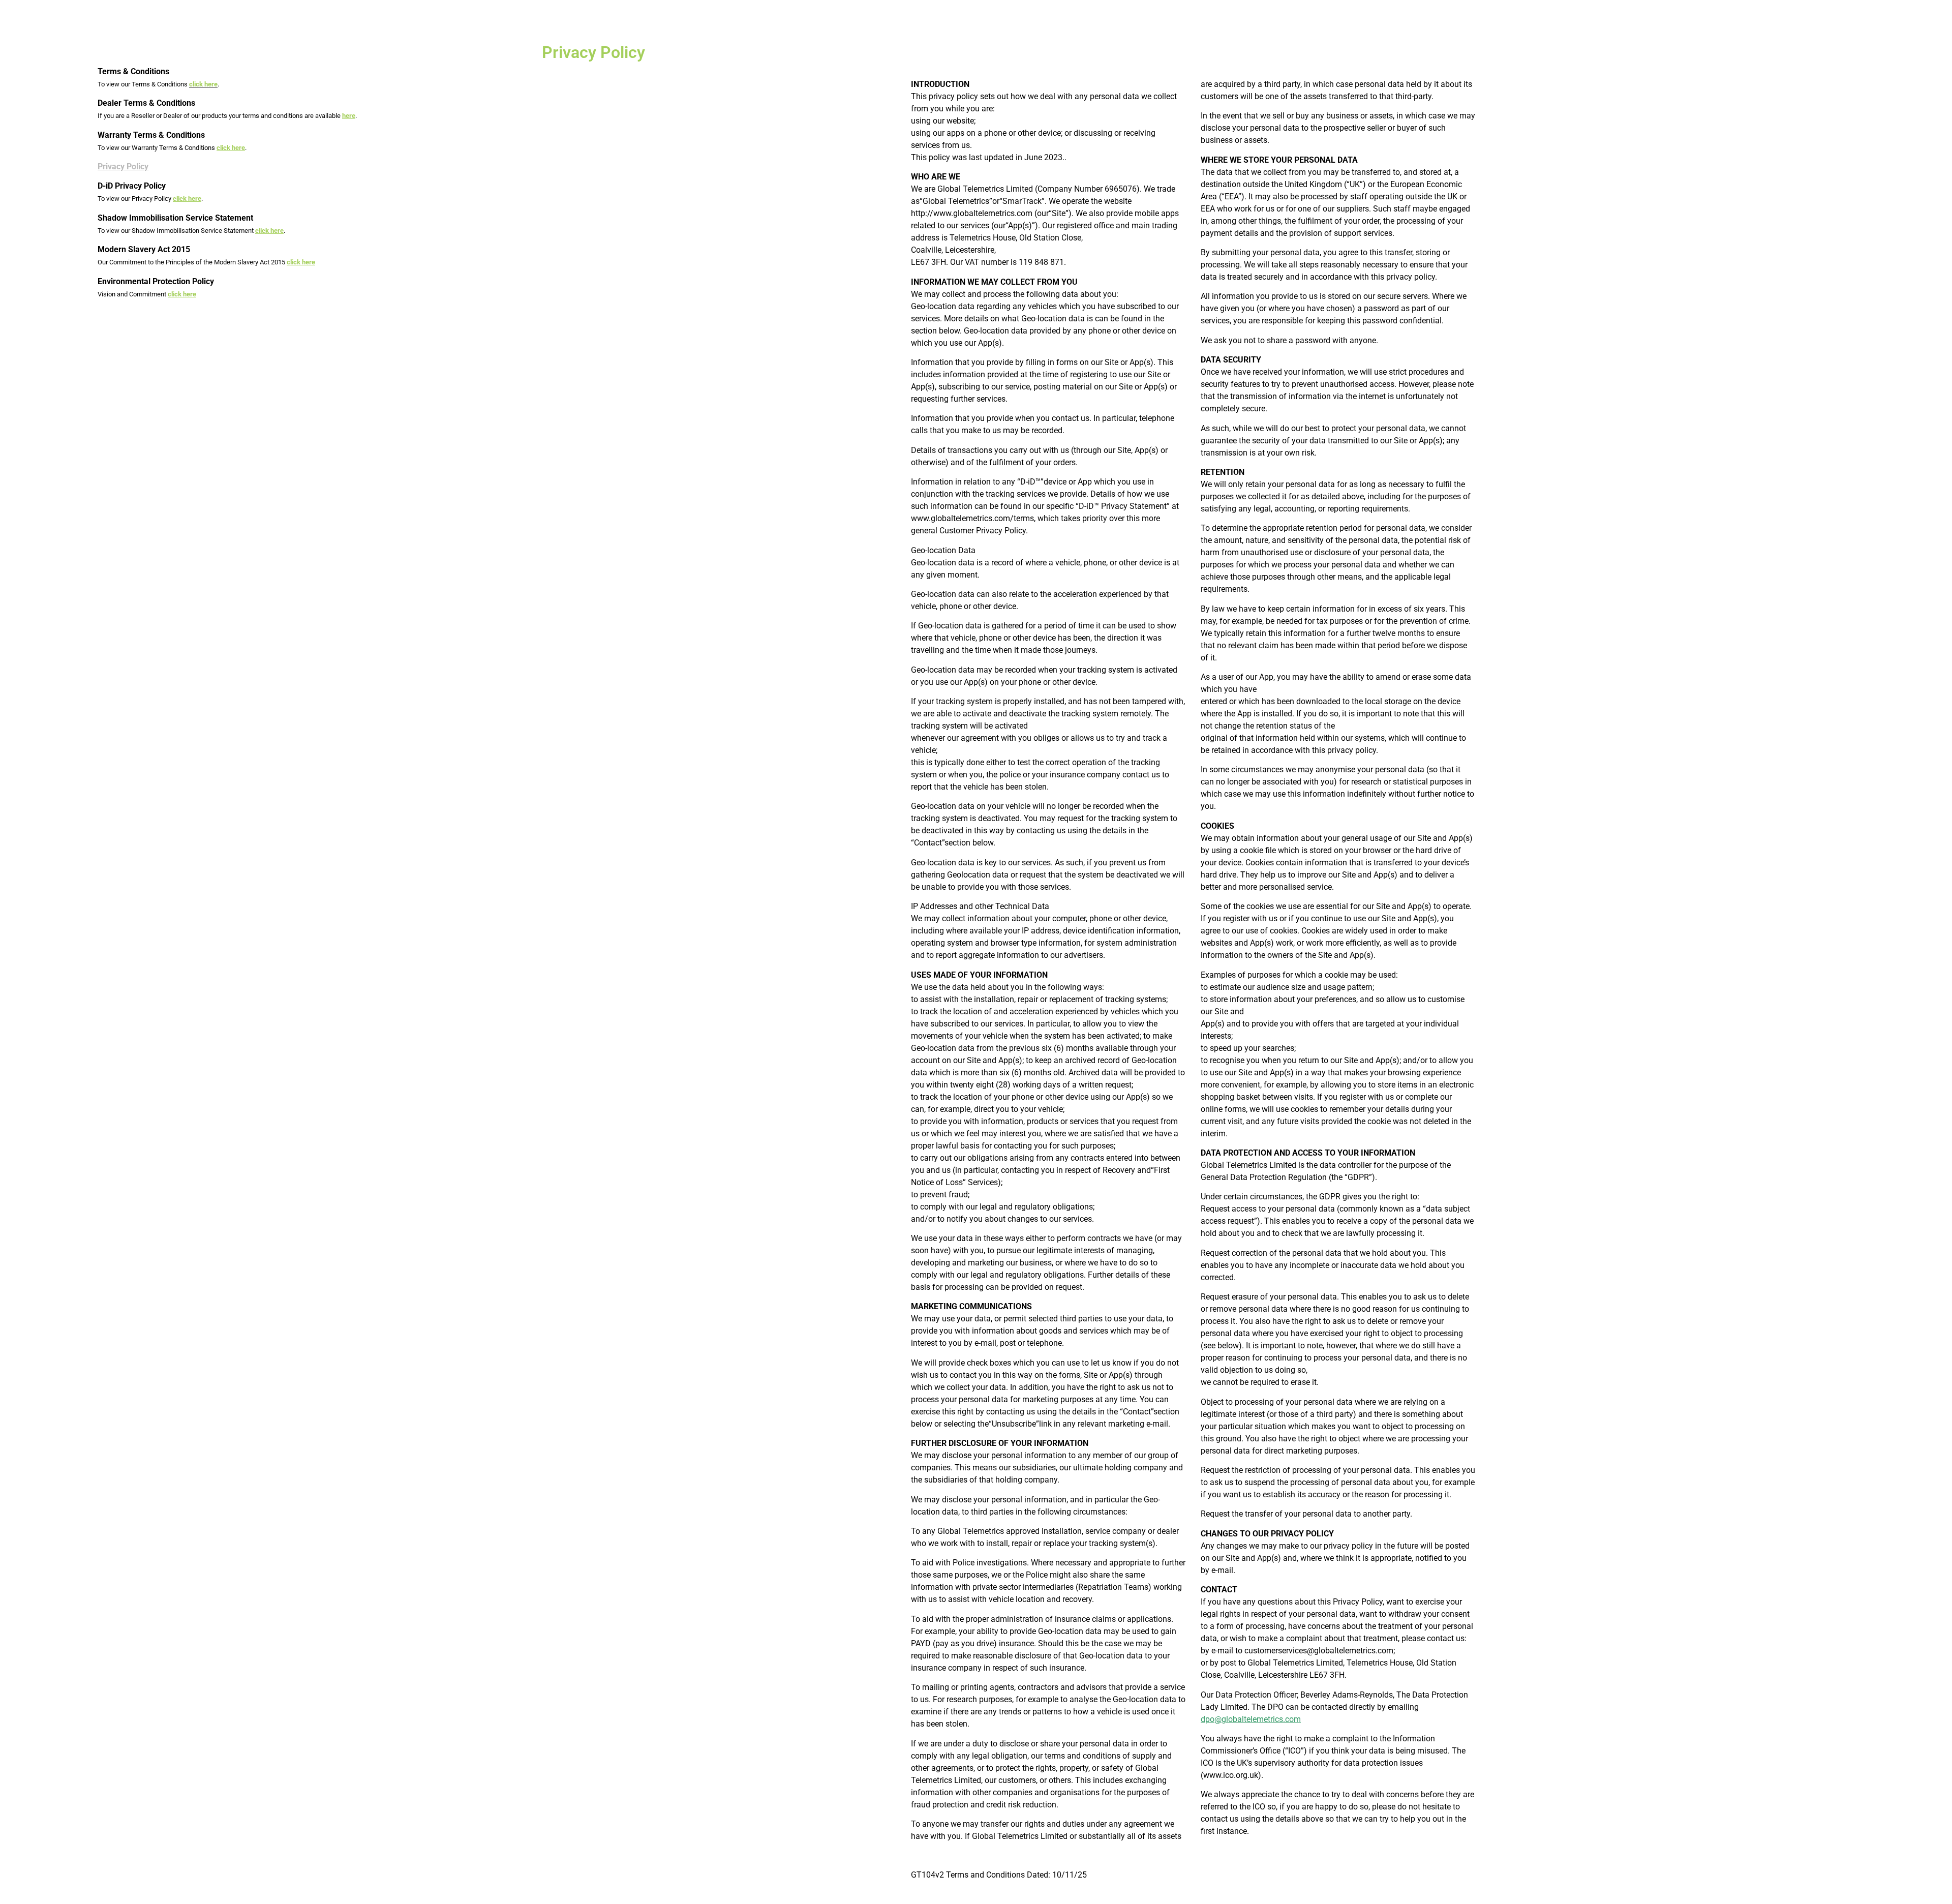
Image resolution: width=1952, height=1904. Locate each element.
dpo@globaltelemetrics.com (1251, 1719)
